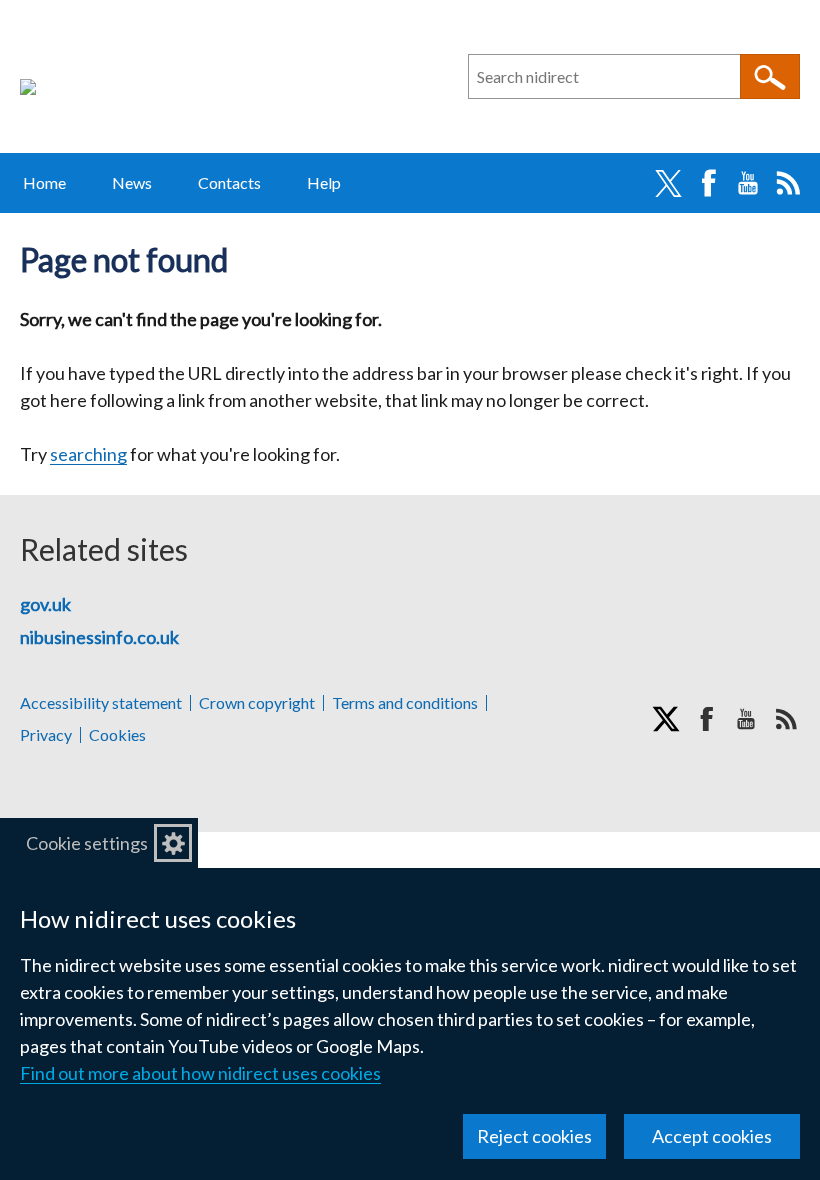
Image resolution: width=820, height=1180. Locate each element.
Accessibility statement (101, 703)
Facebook (708, 183)
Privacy (46, 735)
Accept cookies (712, 1136)
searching (88, 454)
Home (44, 182)
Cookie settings (87, 843)
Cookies (117, 735)
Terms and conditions (405, 703)
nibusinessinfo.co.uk (99, 637)
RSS (788, 183)
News (132, 182)
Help (324, 182)
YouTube (748, 183)
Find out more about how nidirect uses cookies (200, 1073)
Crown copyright (257, 703)
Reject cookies (534, 1136)
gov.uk (45, 604)
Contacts (229, 182)
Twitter (668, 183)
